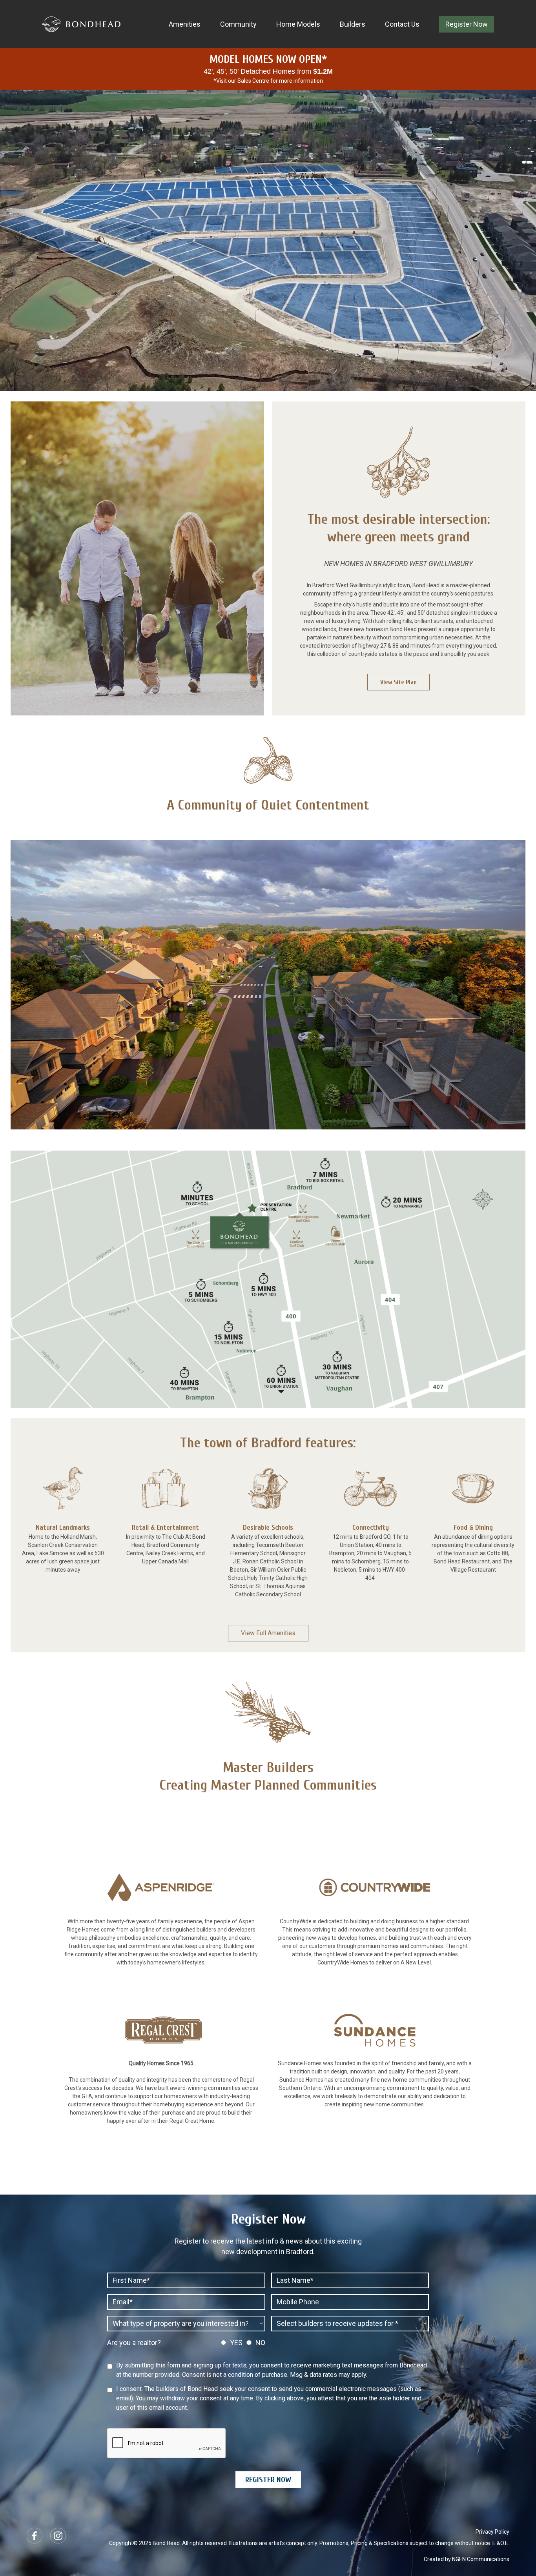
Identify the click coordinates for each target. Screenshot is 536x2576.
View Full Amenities (268, 1633)
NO (260, 2343)
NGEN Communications (481, 2559)
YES (236, 2343)
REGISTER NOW (268, 2480)
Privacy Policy (492, 2532)
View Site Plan (398, 682)
